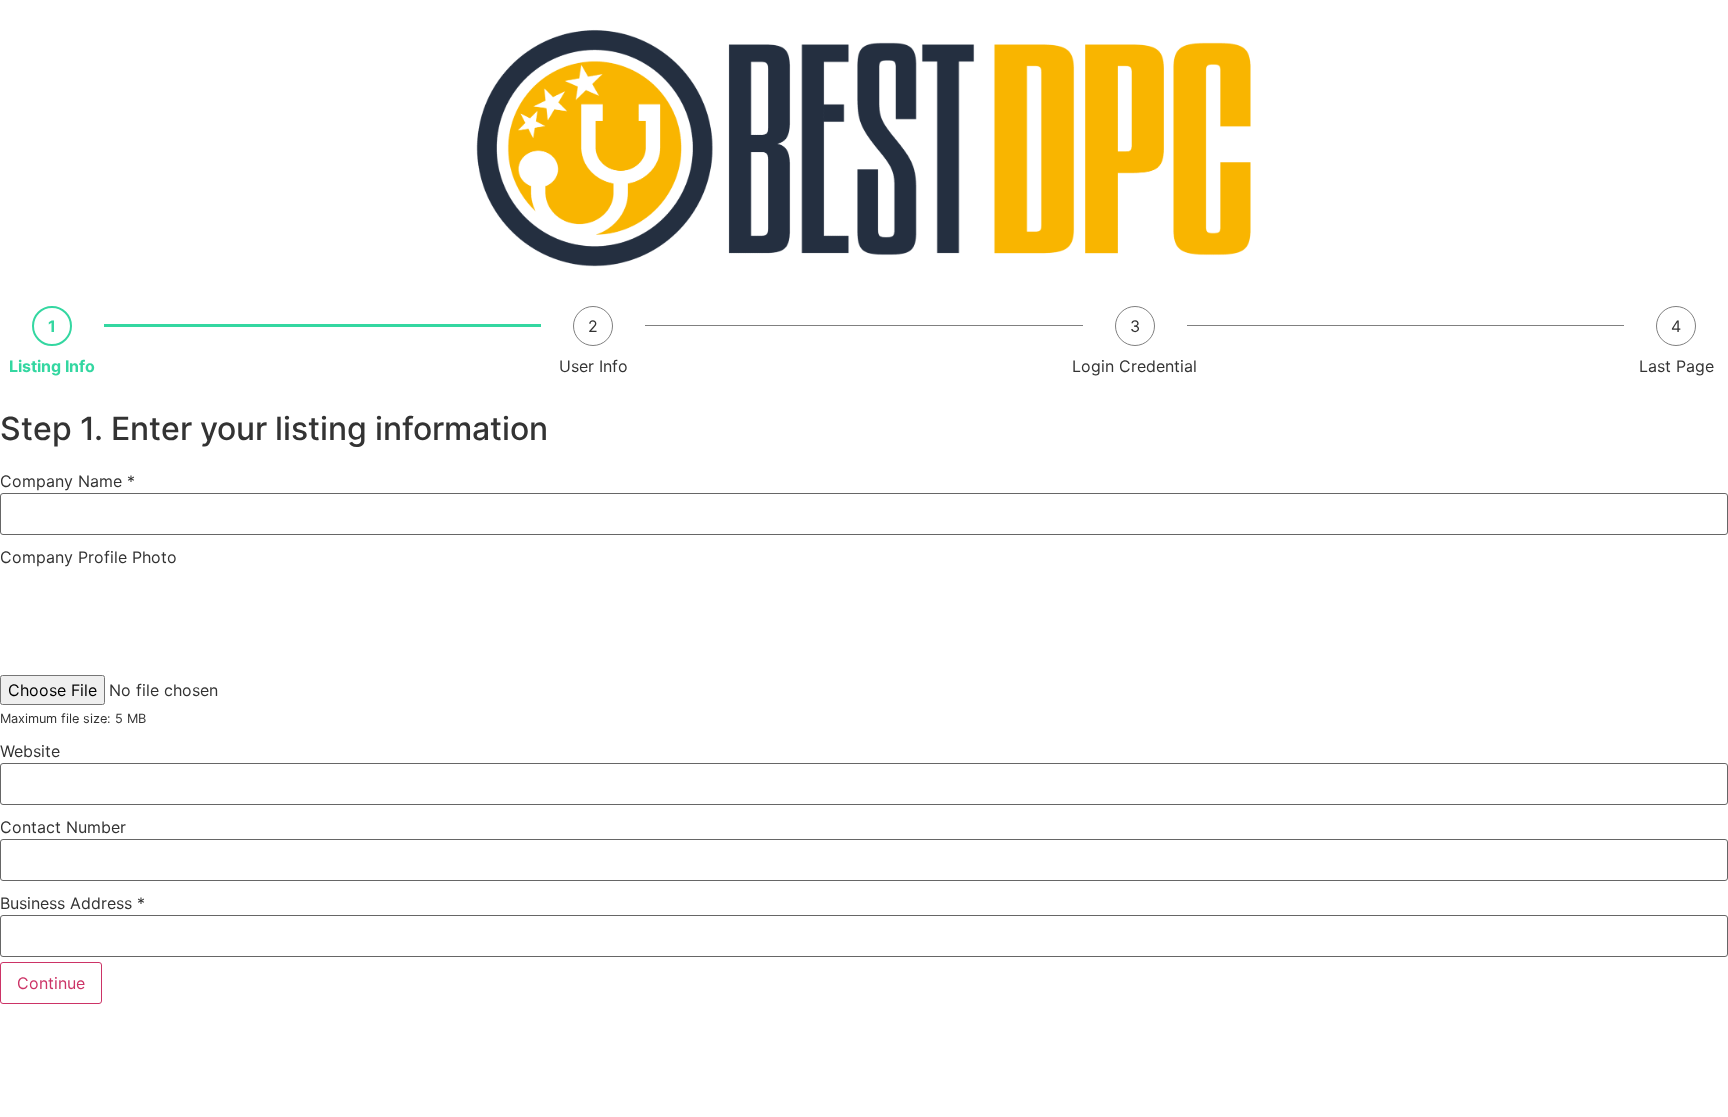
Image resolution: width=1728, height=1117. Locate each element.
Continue (51, 983)
